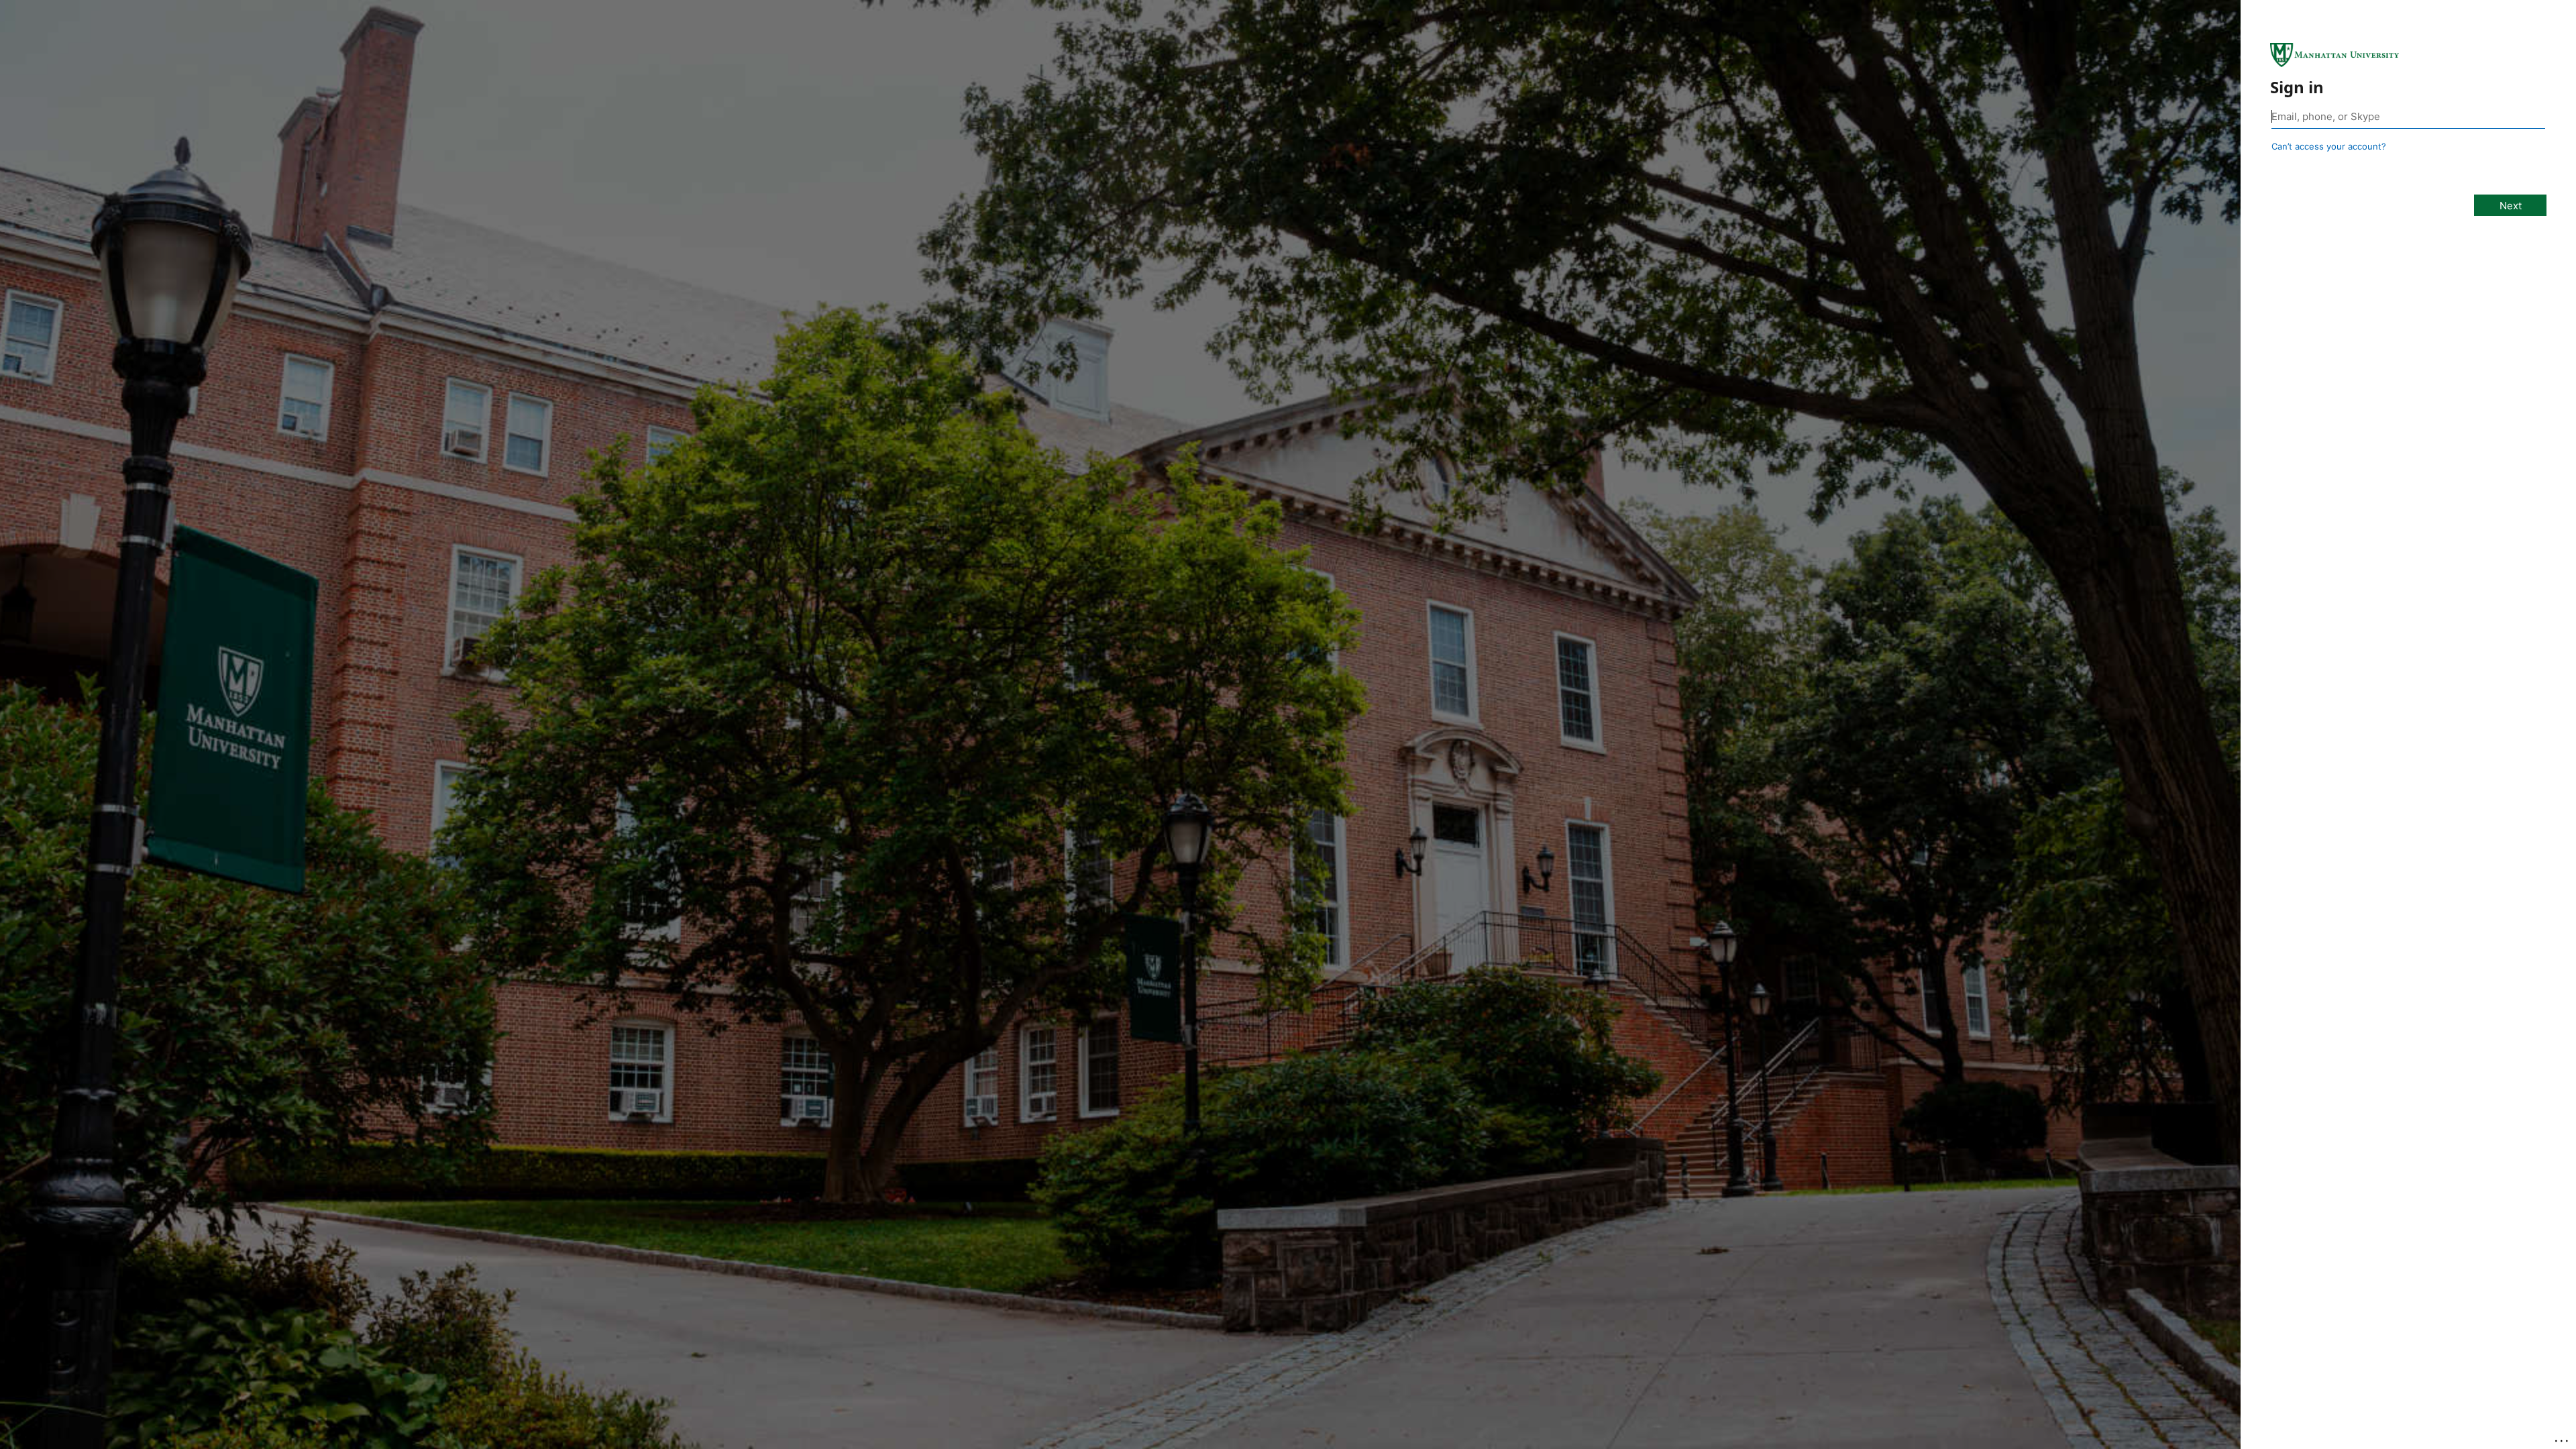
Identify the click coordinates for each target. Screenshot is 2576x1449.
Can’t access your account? (2329, 146)
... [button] (2563, 1438)
